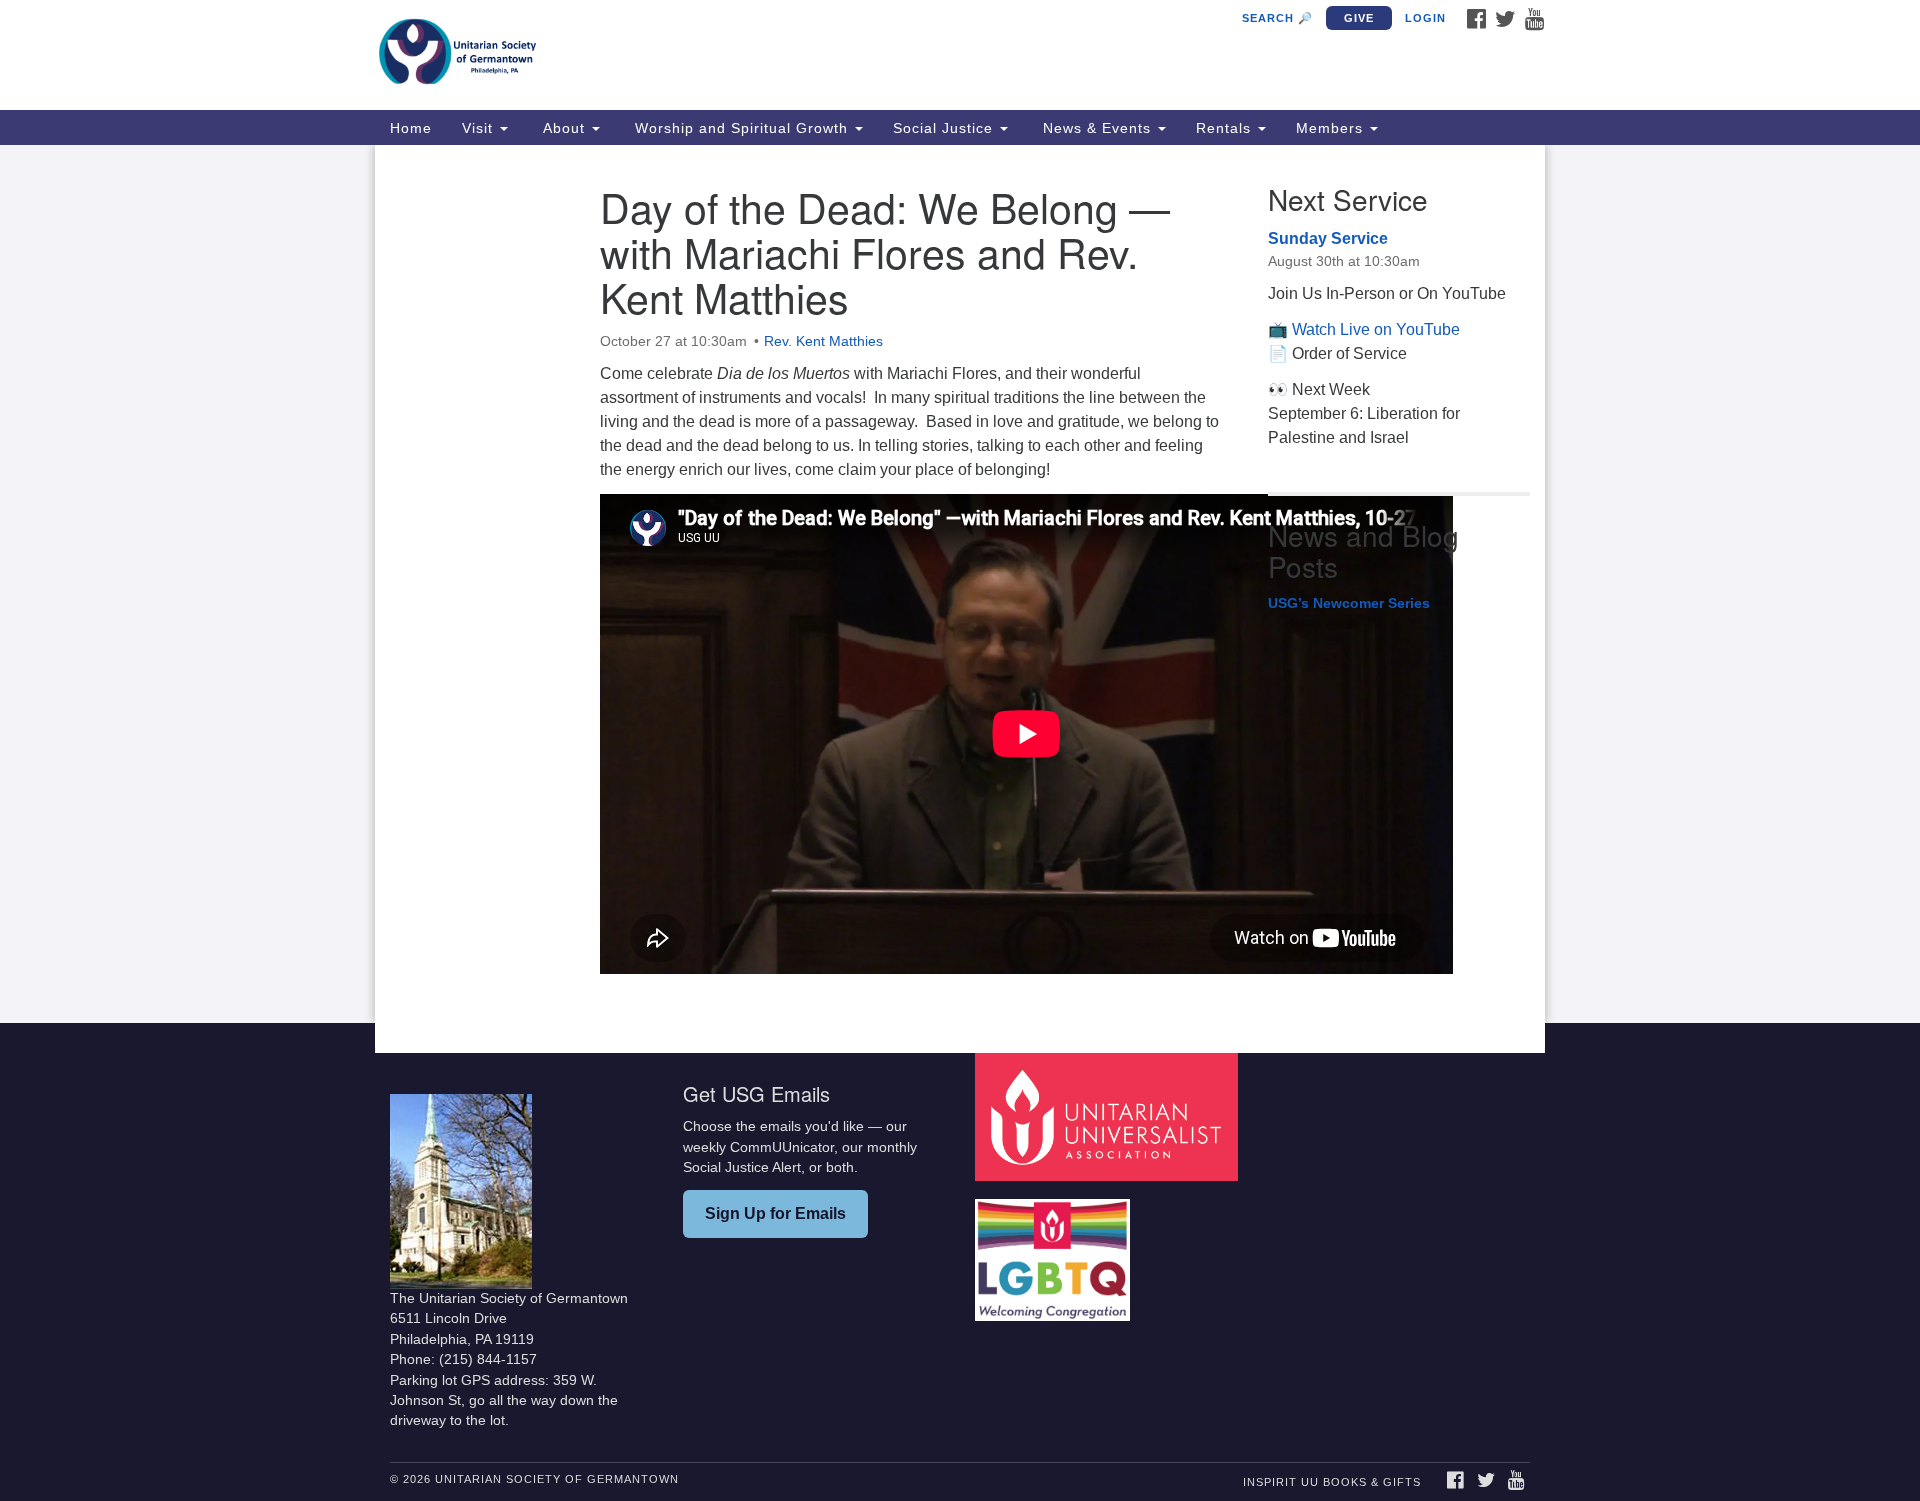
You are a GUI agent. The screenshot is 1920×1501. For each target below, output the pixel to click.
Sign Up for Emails (775, 1213)
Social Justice (945, 128)
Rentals (1226, 128)
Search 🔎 (1277, 18)
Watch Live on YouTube (1376, 329)
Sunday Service (1328, 238)
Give (1359, 18)
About (564, 128)
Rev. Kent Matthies (823, 341)
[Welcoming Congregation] (1055, 1250)
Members (1332, 128)
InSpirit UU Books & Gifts (1332, 1482)
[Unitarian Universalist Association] (1109, 1116)
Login (1425, 18)
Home (411, 128)
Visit (480, 128)
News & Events (1097, 128)
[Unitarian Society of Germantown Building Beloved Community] (716, 55)
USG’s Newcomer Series (1349, 603)
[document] (960, 584)
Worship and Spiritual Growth (741, 128)
